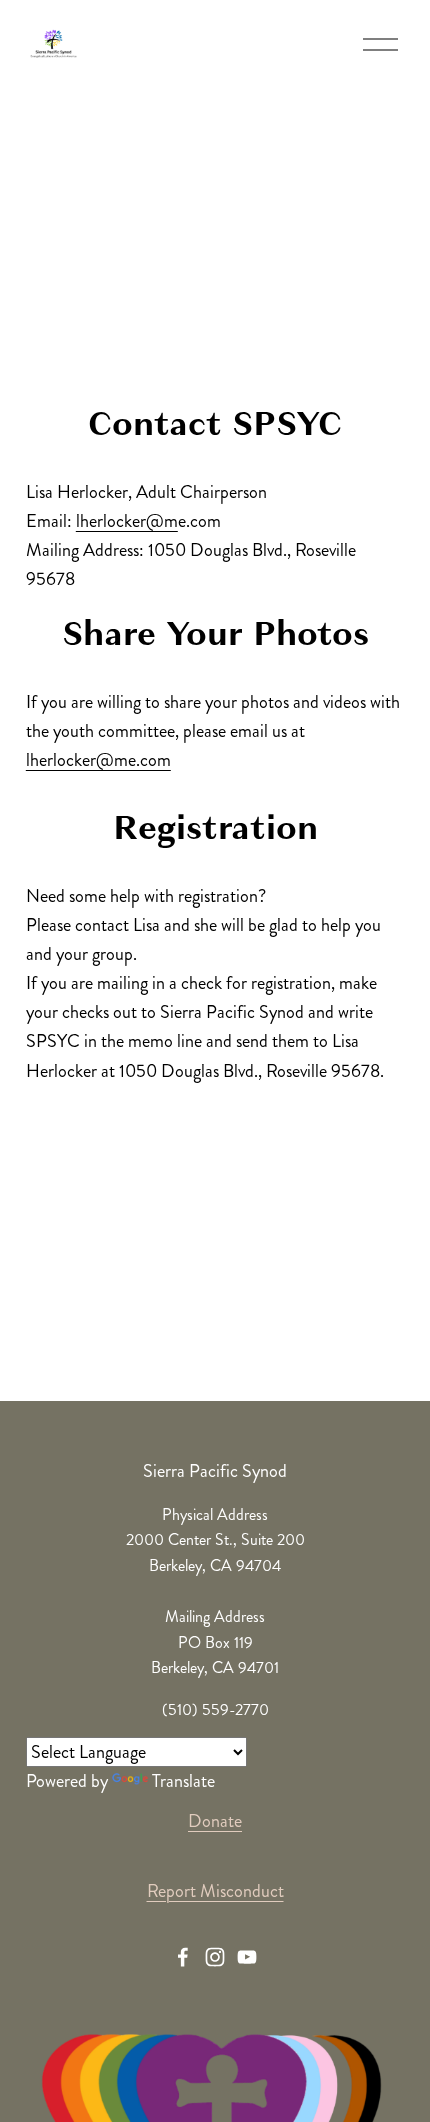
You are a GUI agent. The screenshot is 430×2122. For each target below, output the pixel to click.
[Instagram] (215, 1957)
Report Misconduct (215, 1891)
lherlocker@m (127, 521)
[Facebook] (183, 1957)
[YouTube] (247, 1957)
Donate (215, 1821)
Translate (183, 1781)
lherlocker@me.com (98, 760)
